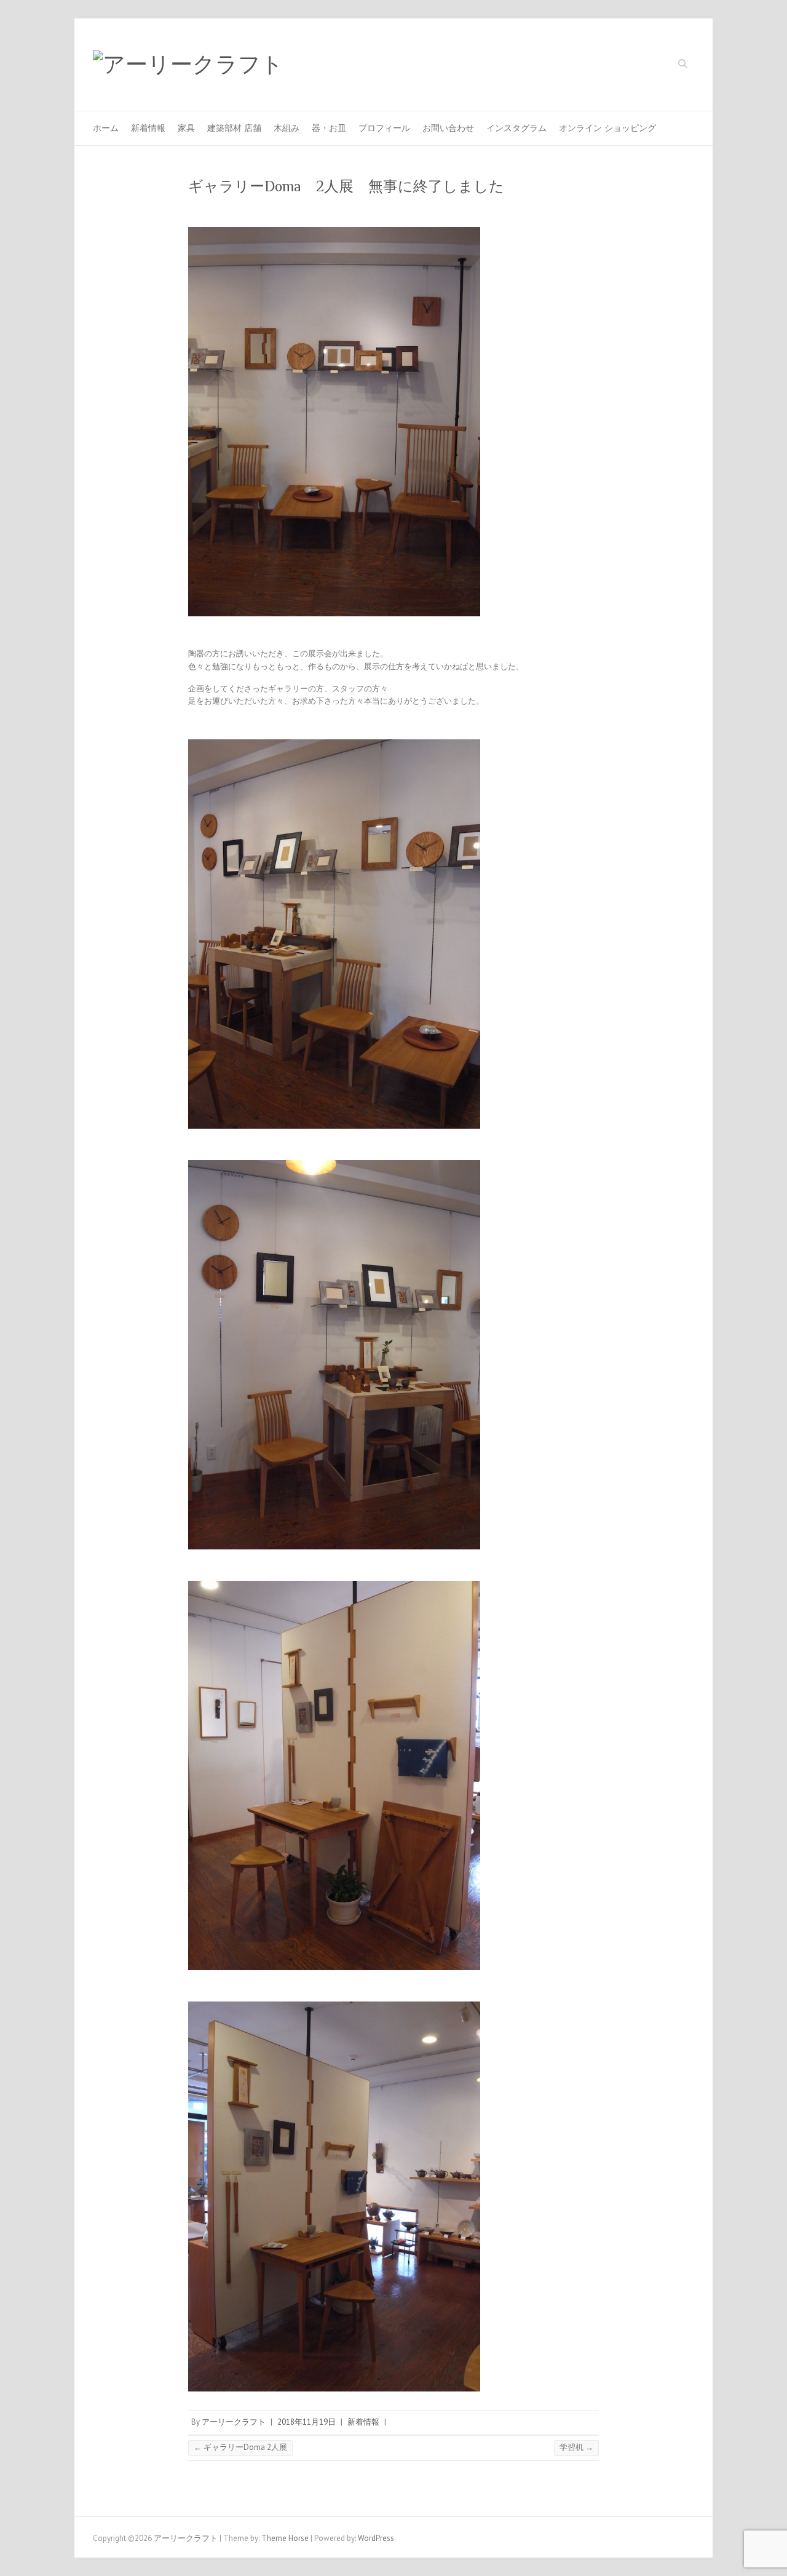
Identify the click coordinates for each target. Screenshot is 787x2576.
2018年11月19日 (306, 2422)
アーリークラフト (234, 2422)
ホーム (106, 128)
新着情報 (148, 128)
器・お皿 (329, 128)
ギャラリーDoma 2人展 (240, 2447)
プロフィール (384, 128)
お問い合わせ (448, 128)
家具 (186, 128)
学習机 (576, 2447)
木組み (287, 128)
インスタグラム (516, 128)
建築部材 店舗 (234, 128)
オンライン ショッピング (607, 128)
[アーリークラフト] (188, 65)
